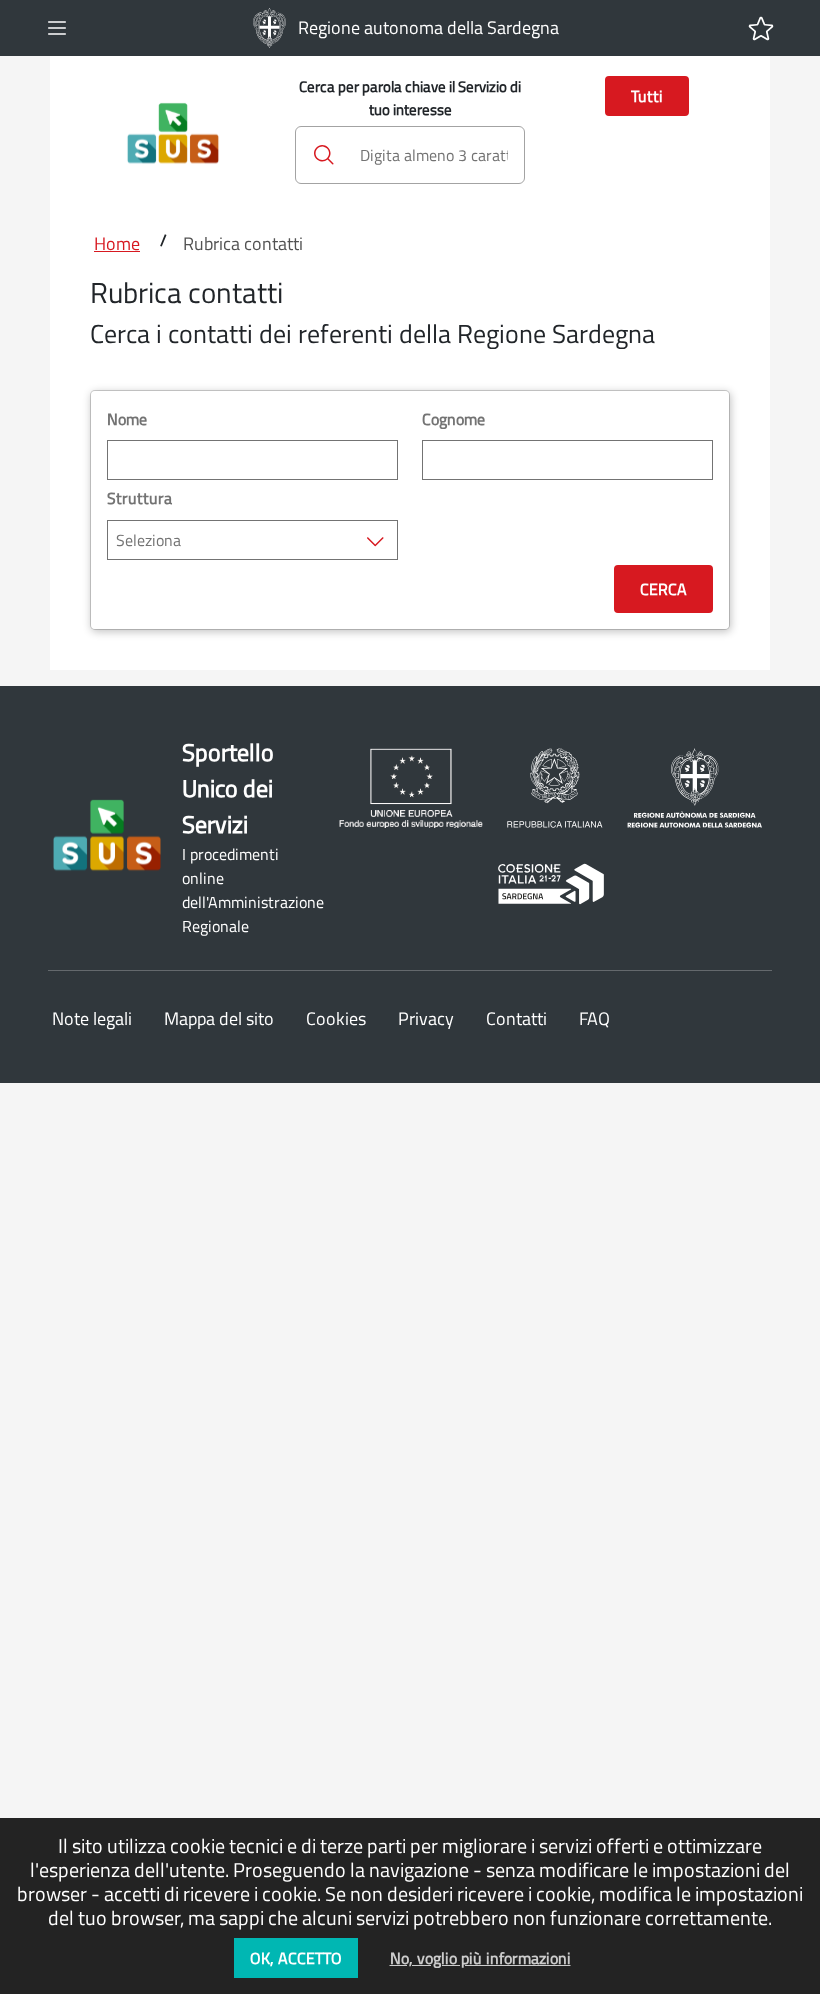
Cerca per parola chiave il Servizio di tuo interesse (410, 98)
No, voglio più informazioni (480, 1958)
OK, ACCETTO (296, 1958)
